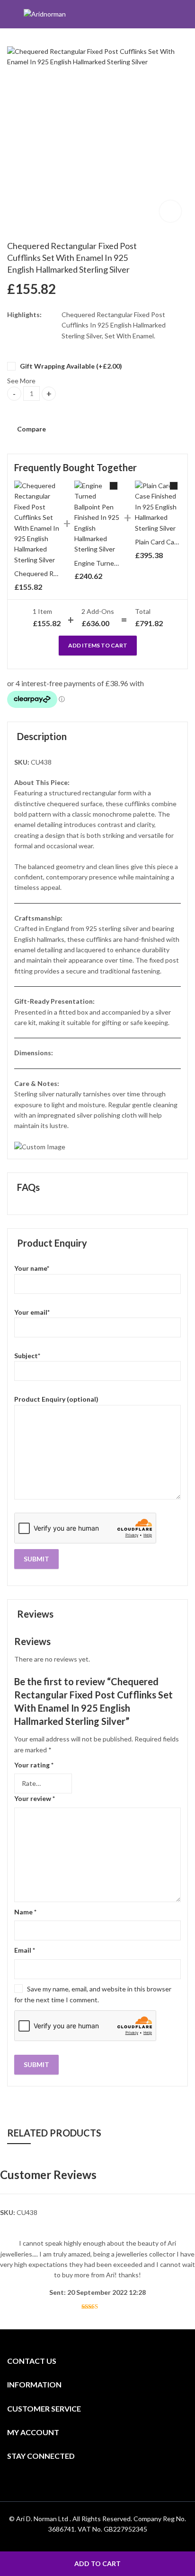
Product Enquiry (52, 1243)
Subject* (27, 1356)
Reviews (35, 1614)
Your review (35, 1798)
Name (25, 1912)
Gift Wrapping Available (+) (70, 366)
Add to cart (97, 2563)
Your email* (32, 1312)
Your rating (34, 1765)
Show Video (170, 211)
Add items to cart (98, 645)
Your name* (32, 1268)
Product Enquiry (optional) (56, 1399)
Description (42, 736)
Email (25, 1950)
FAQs (28, 1187)
